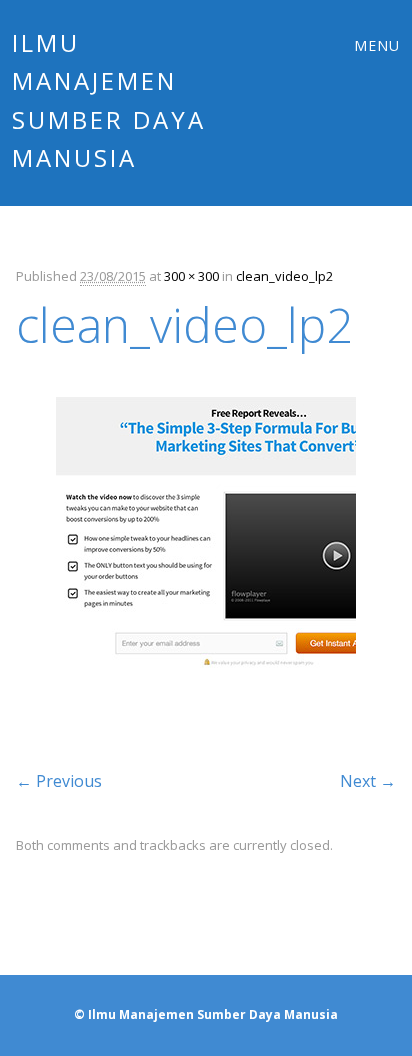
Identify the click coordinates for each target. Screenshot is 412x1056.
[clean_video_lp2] (206, 714)
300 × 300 (191, 276)
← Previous (59, 781)
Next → (368, 781)
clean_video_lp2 (284, 276)
